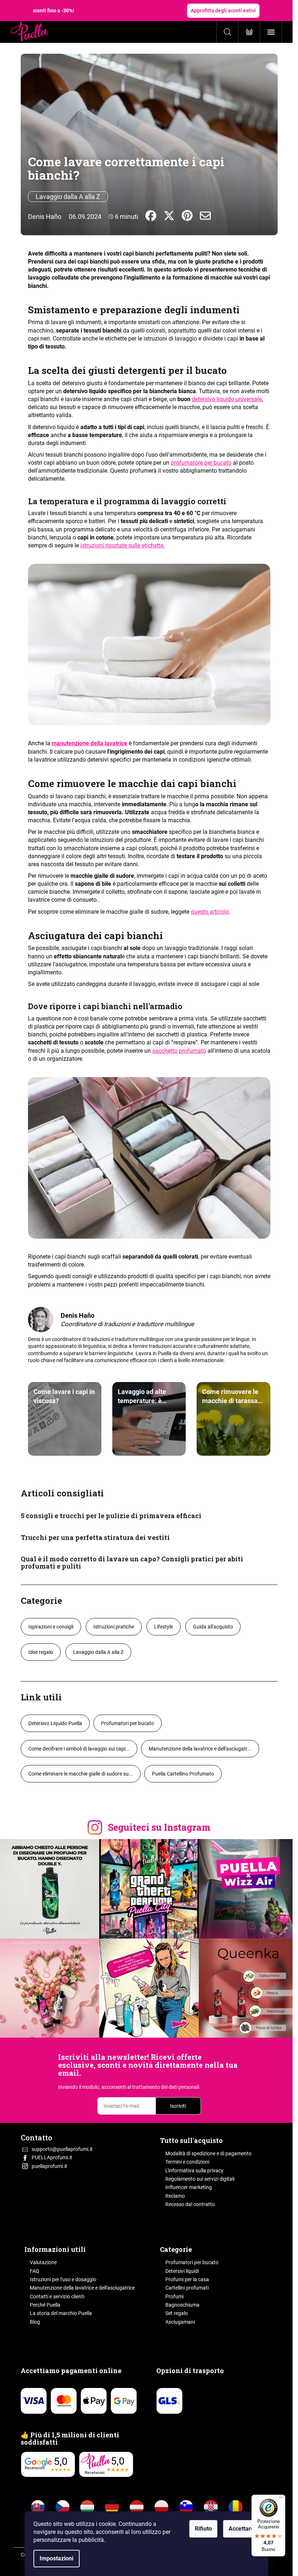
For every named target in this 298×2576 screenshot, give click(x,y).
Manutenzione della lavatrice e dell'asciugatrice (82, 2288)
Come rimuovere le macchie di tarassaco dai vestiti (233, 1396)
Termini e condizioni (187, 2162)
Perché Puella (45, 2305)
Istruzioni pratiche (114, 1627)
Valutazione (43, 2262)
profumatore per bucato (201, 463)
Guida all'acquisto (213, 1627)
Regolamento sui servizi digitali (200, 2179)
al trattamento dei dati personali (163, 2087)
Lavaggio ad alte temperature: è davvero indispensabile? (142, 1396)
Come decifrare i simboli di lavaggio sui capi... (79, 1749)
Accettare (241, 2529)
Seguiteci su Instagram (159, 1827)
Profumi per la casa (187, 2279)
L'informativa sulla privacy (194, 2171)
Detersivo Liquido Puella (55, 1723)
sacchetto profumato (179, 1051)
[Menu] (281, 2499)
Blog (35, 2322)
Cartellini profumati (187, 2288)
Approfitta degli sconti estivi (223, 11)
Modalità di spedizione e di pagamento (208, 2153)
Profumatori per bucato (128, 1723)
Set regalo (177, 2313)
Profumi (174, 2296)
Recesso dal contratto (190, 2204)
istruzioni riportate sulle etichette (122, 545)
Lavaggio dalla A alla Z (68, 197)
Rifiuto (203, 2529)
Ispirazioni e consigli (51, 1627)
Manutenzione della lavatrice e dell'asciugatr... (200, 1749)
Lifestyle (164, 1627)
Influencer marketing (189, 2187)
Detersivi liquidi (182, 2271)
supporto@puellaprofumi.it (62, 2149)
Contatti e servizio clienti (57, 2296)
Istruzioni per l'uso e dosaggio (63, 2279)
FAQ (35, 2271)
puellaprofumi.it (49, 2166)
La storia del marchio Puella (61, 2313)
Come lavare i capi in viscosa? (64, 1396)
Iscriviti (178, 2106)
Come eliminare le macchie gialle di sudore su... (81, 1774)
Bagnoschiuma (182, 2305)
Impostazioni (57, 2558)
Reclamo (175, 2196)
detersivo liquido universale (227, 399)
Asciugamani (180, 2322)
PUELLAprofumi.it (52, 2157)
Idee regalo (41, 1652)
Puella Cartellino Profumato (183, 1774)
